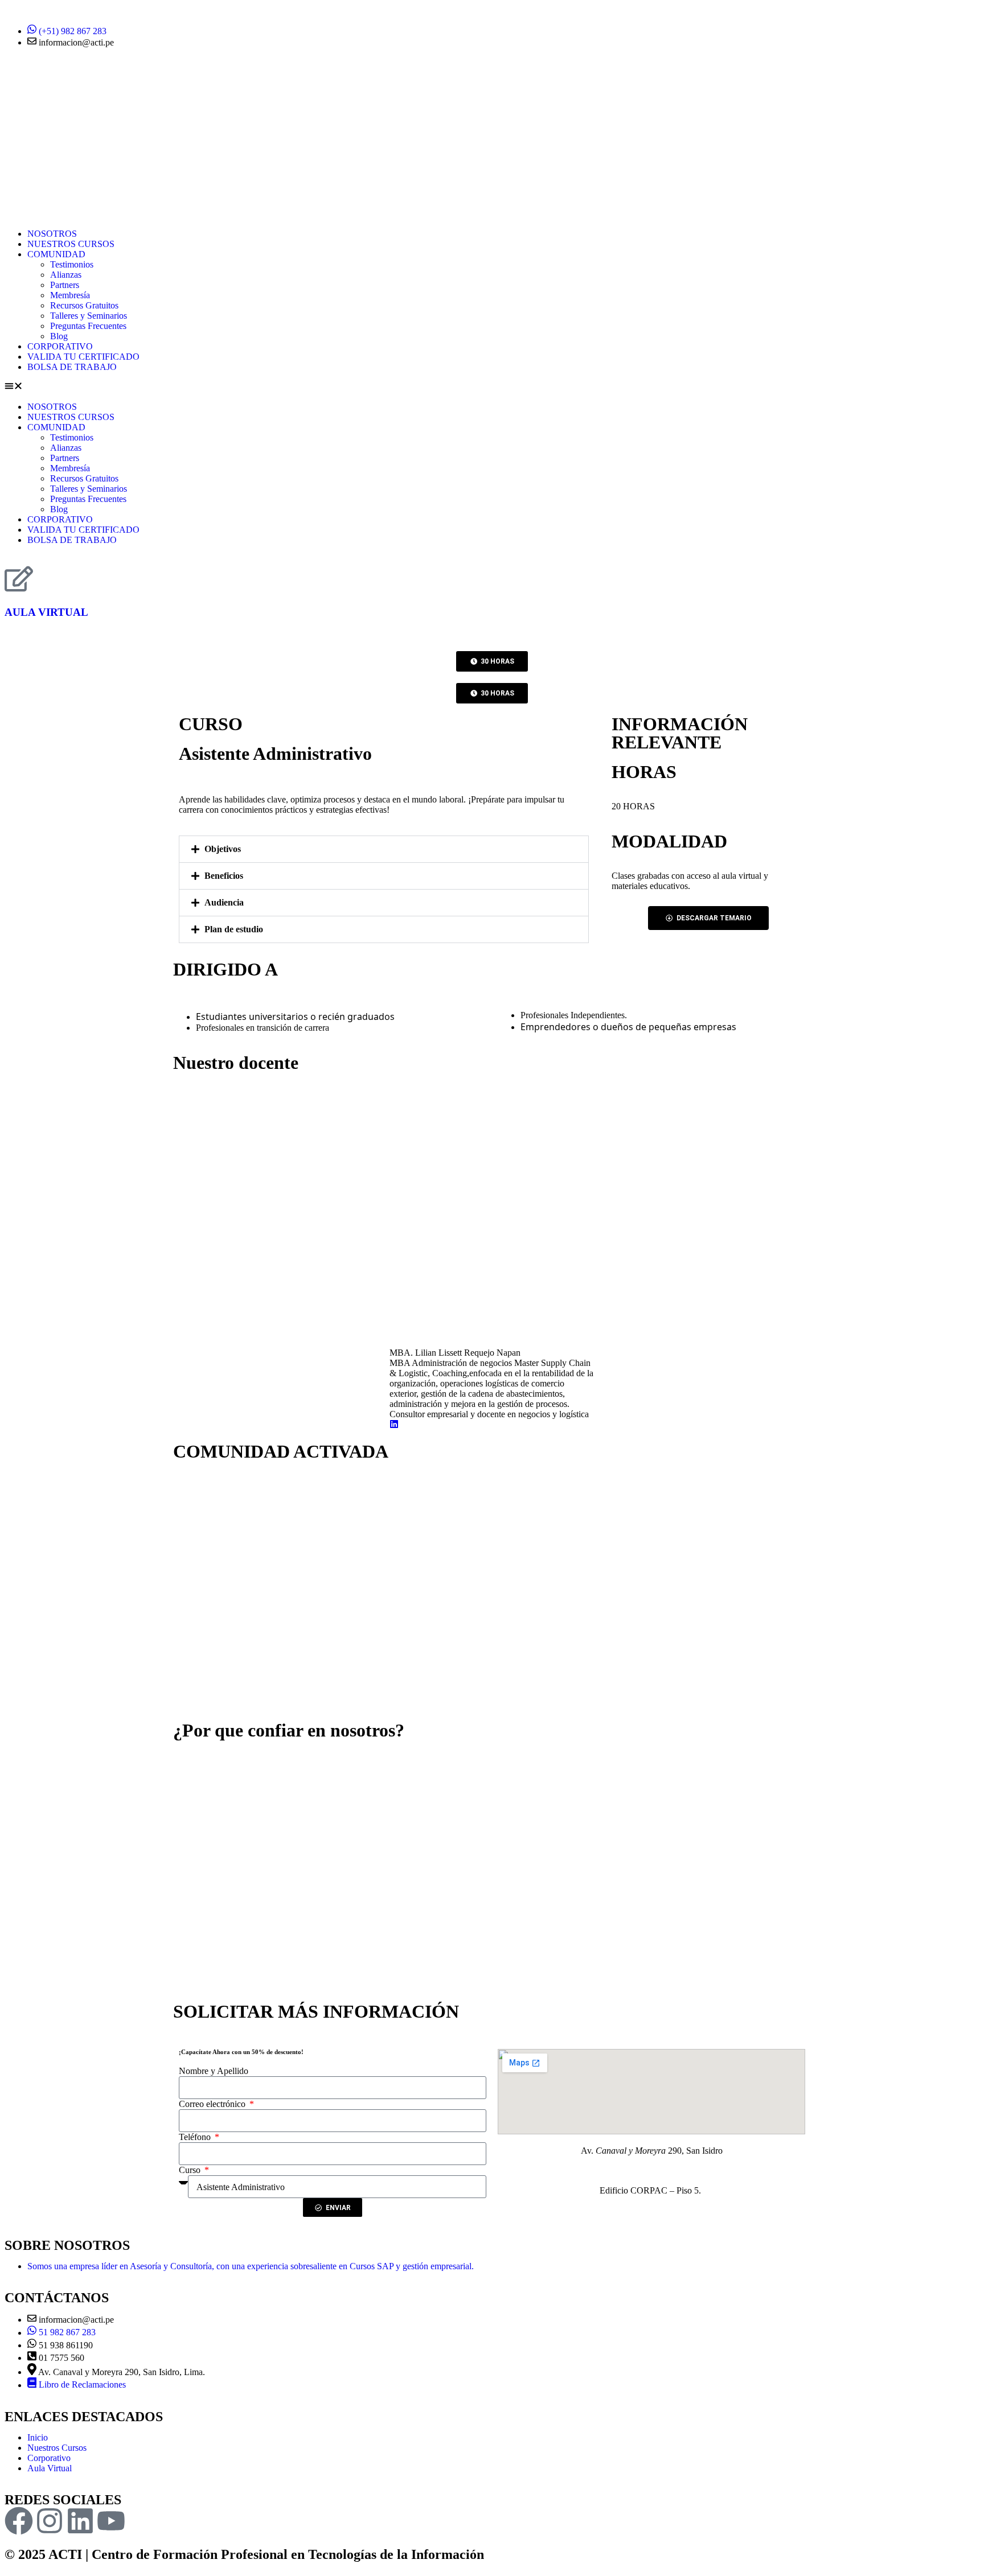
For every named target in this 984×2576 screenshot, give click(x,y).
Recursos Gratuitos (84, 305)
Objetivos (223, 849)
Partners (65, 285)
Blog (59, 336)
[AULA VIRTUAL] (19, 579)
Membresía (70, 295)
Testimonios (72, 264)
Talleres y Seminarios (89, 316)
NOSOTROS (52, 234)
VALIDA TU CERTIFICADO (83, 357)
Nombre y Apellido (214, 2071)
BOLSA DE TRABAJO (72, 367)
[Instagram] (50, 2521)
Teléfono (196, 2137)
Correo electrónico (213, 2104)
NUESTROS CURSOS (71, 244)
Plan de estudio (234, 929)
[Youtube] (111, 2521)
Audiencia (224, 902)
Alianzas (66, 275)
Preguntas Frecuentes (88, 326)
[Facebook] (19, 2521)
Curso (191, 2170)
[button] (492, 387)
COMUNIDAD (56, 254)
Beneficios (224, 876)
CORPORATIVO (60, 346)
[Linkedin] (80, 2521)
